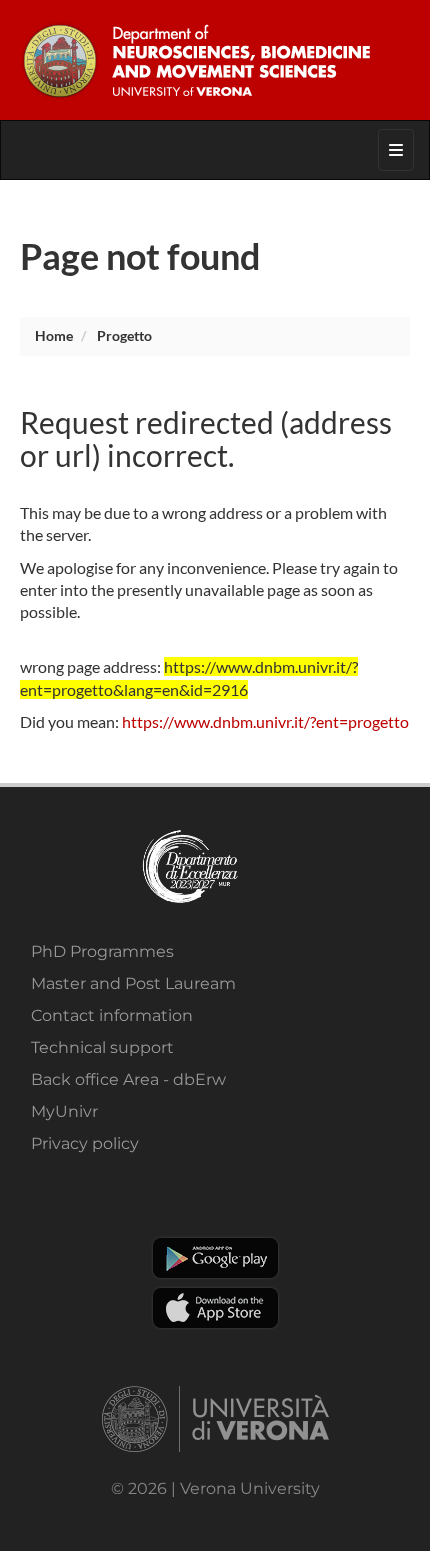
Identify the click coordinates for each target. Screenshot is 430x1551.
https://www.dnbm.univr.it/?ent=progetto (265, 721)
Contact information (112, 1015)
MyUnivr (64, 1111)
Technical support (102, 1047)
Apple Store (215, 1308)
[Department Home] (214, 60)
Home (54, 335)
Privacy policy (85, 1143)
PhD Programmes (102, 951)
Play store (215, 1258)
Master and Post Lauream (133, 983)
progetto (124, 335)
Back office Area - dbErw (128, 1079)
